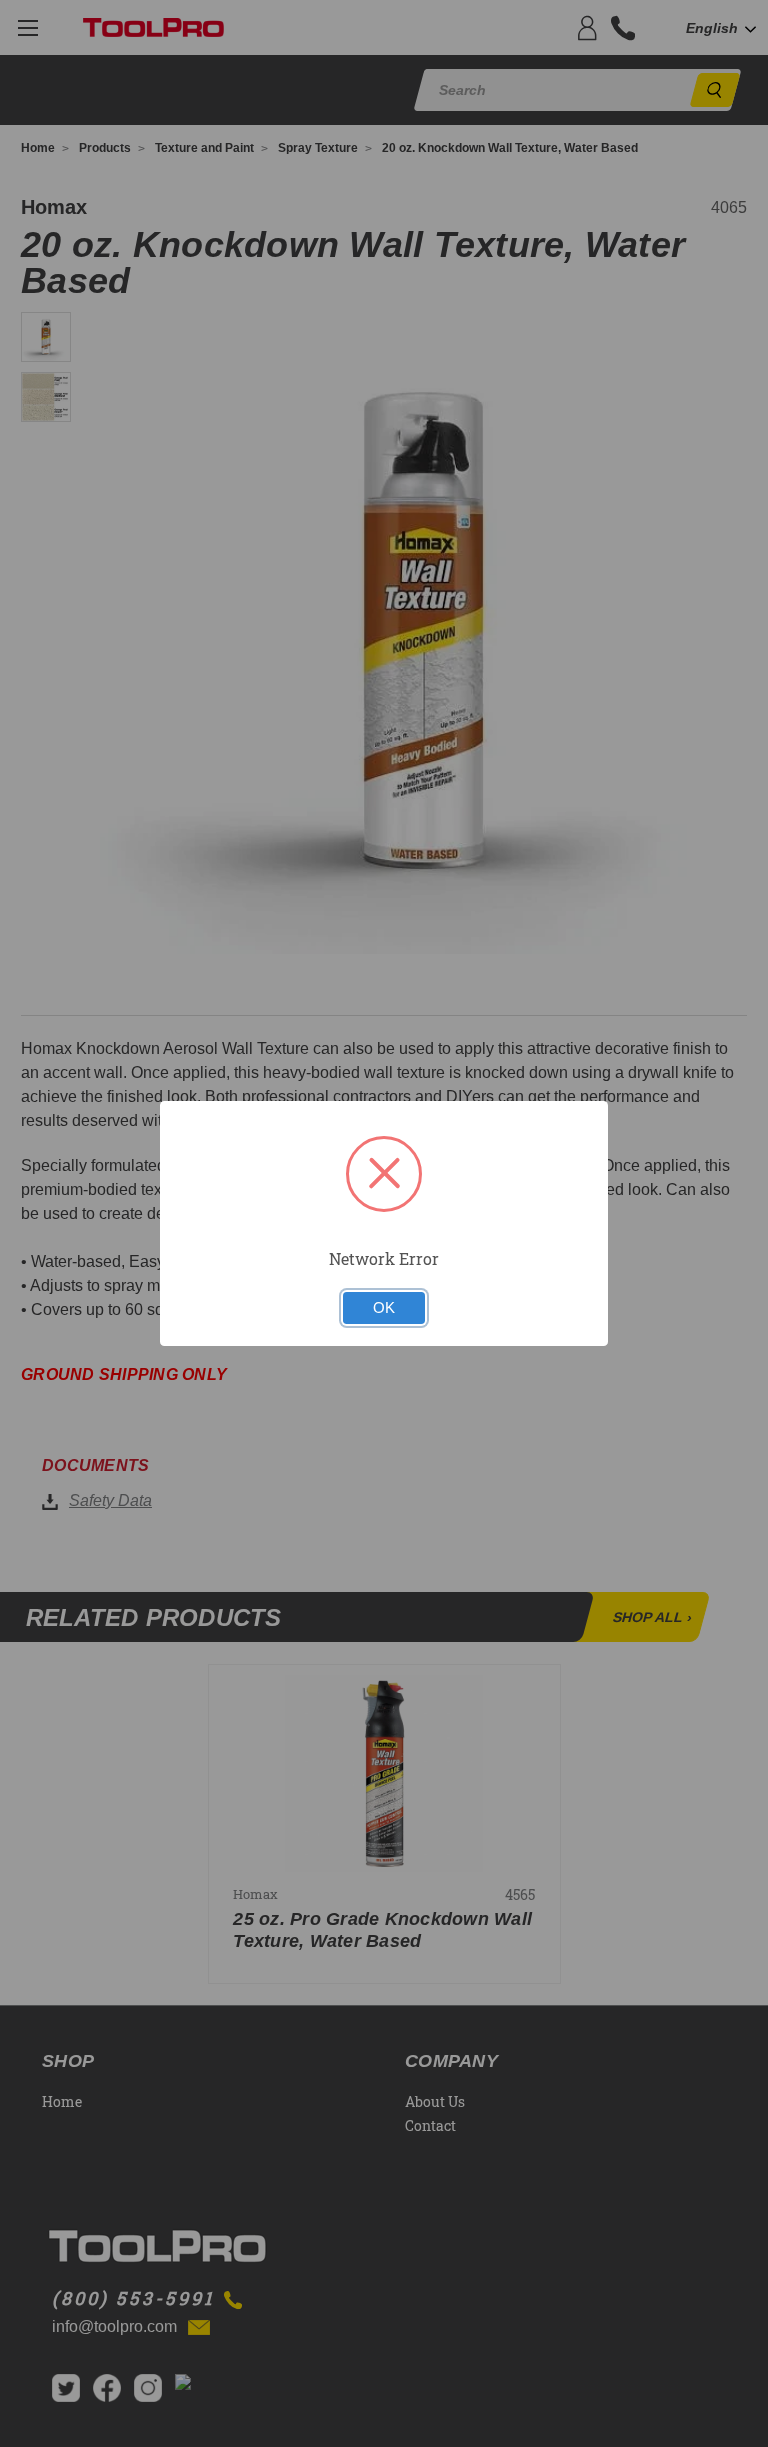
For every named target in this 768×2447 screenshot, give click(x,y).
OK (384, 1308)
